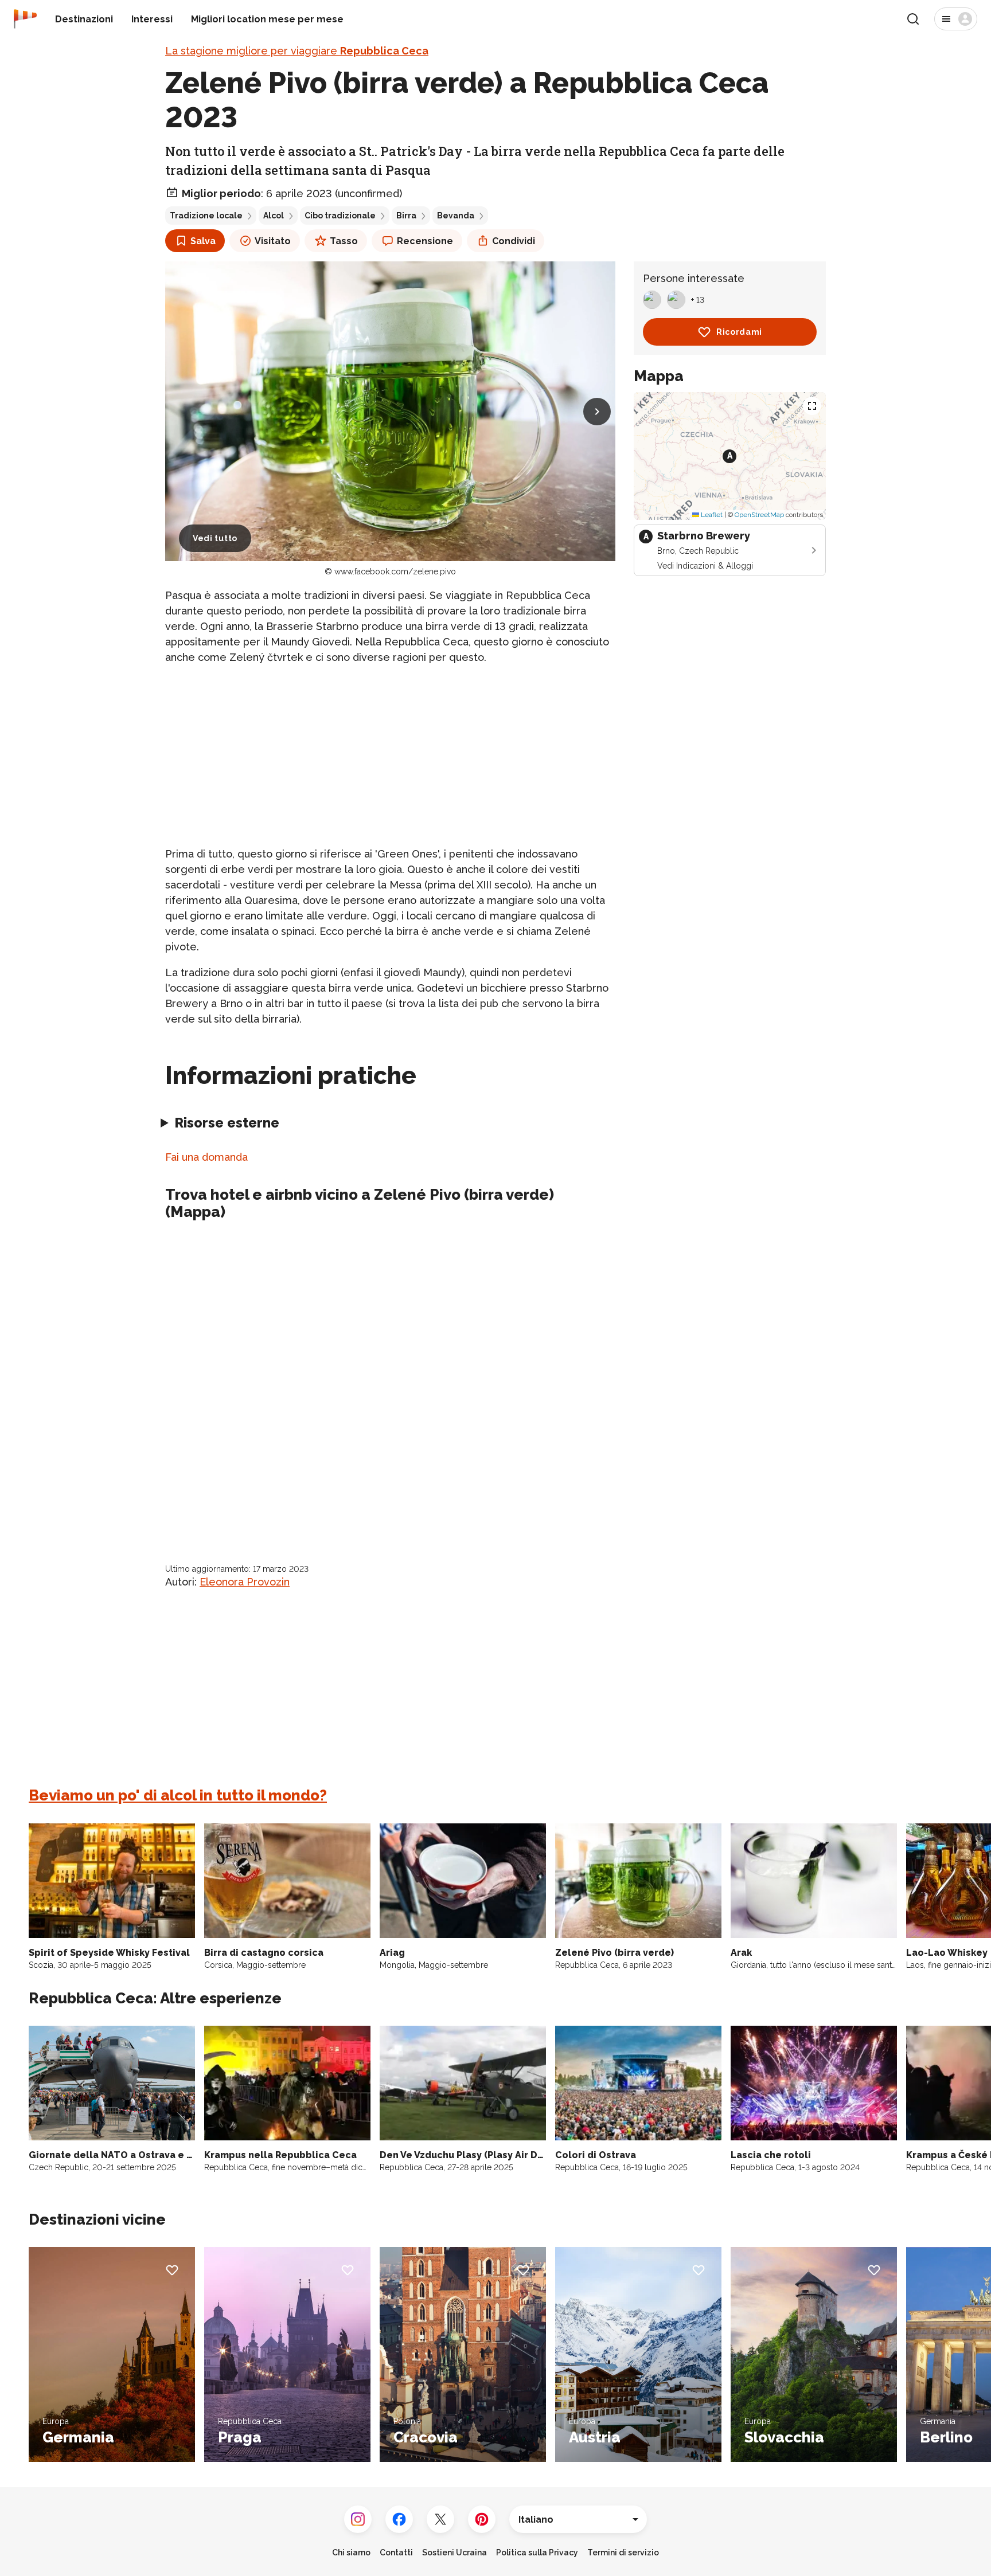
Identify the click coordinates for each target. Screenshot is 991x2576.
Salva (203, 241)
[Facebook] (399, 2519)
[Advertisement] (390, 755)
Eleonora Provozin (245, 1582)
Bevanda (456, 216)
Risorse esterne (227, 1123)
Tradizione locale (206, 216)
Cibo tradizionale (340, 216)
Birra (406, 216)
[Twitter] (440, 2519)
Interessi (152, 19)
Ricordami (739, 332)
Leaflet (711, 515)
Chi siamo (351, 2552)
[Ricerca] (913, 19)
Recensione (425, 241)
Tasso (344, 241)
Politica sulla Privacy (537, 2552)
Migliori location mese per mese (267, 19)
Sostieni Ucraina (454, 2552)
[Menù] (956, 19)
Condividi (514, 241)
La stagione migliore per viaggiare (297, 51)
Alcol (274, 216)
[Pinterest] (482, 2519)
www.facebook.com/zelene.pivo (395, 571)
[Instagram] (358, 2519)
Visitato (273, 241)
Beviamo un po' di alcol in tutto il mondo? (178, 1795)
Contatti (396, 2552)
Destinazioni (84, 19)
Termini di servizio (623, 2552)
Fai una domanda (206, 1157)
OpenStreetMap (759, 515)
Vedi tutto (215, 538)
